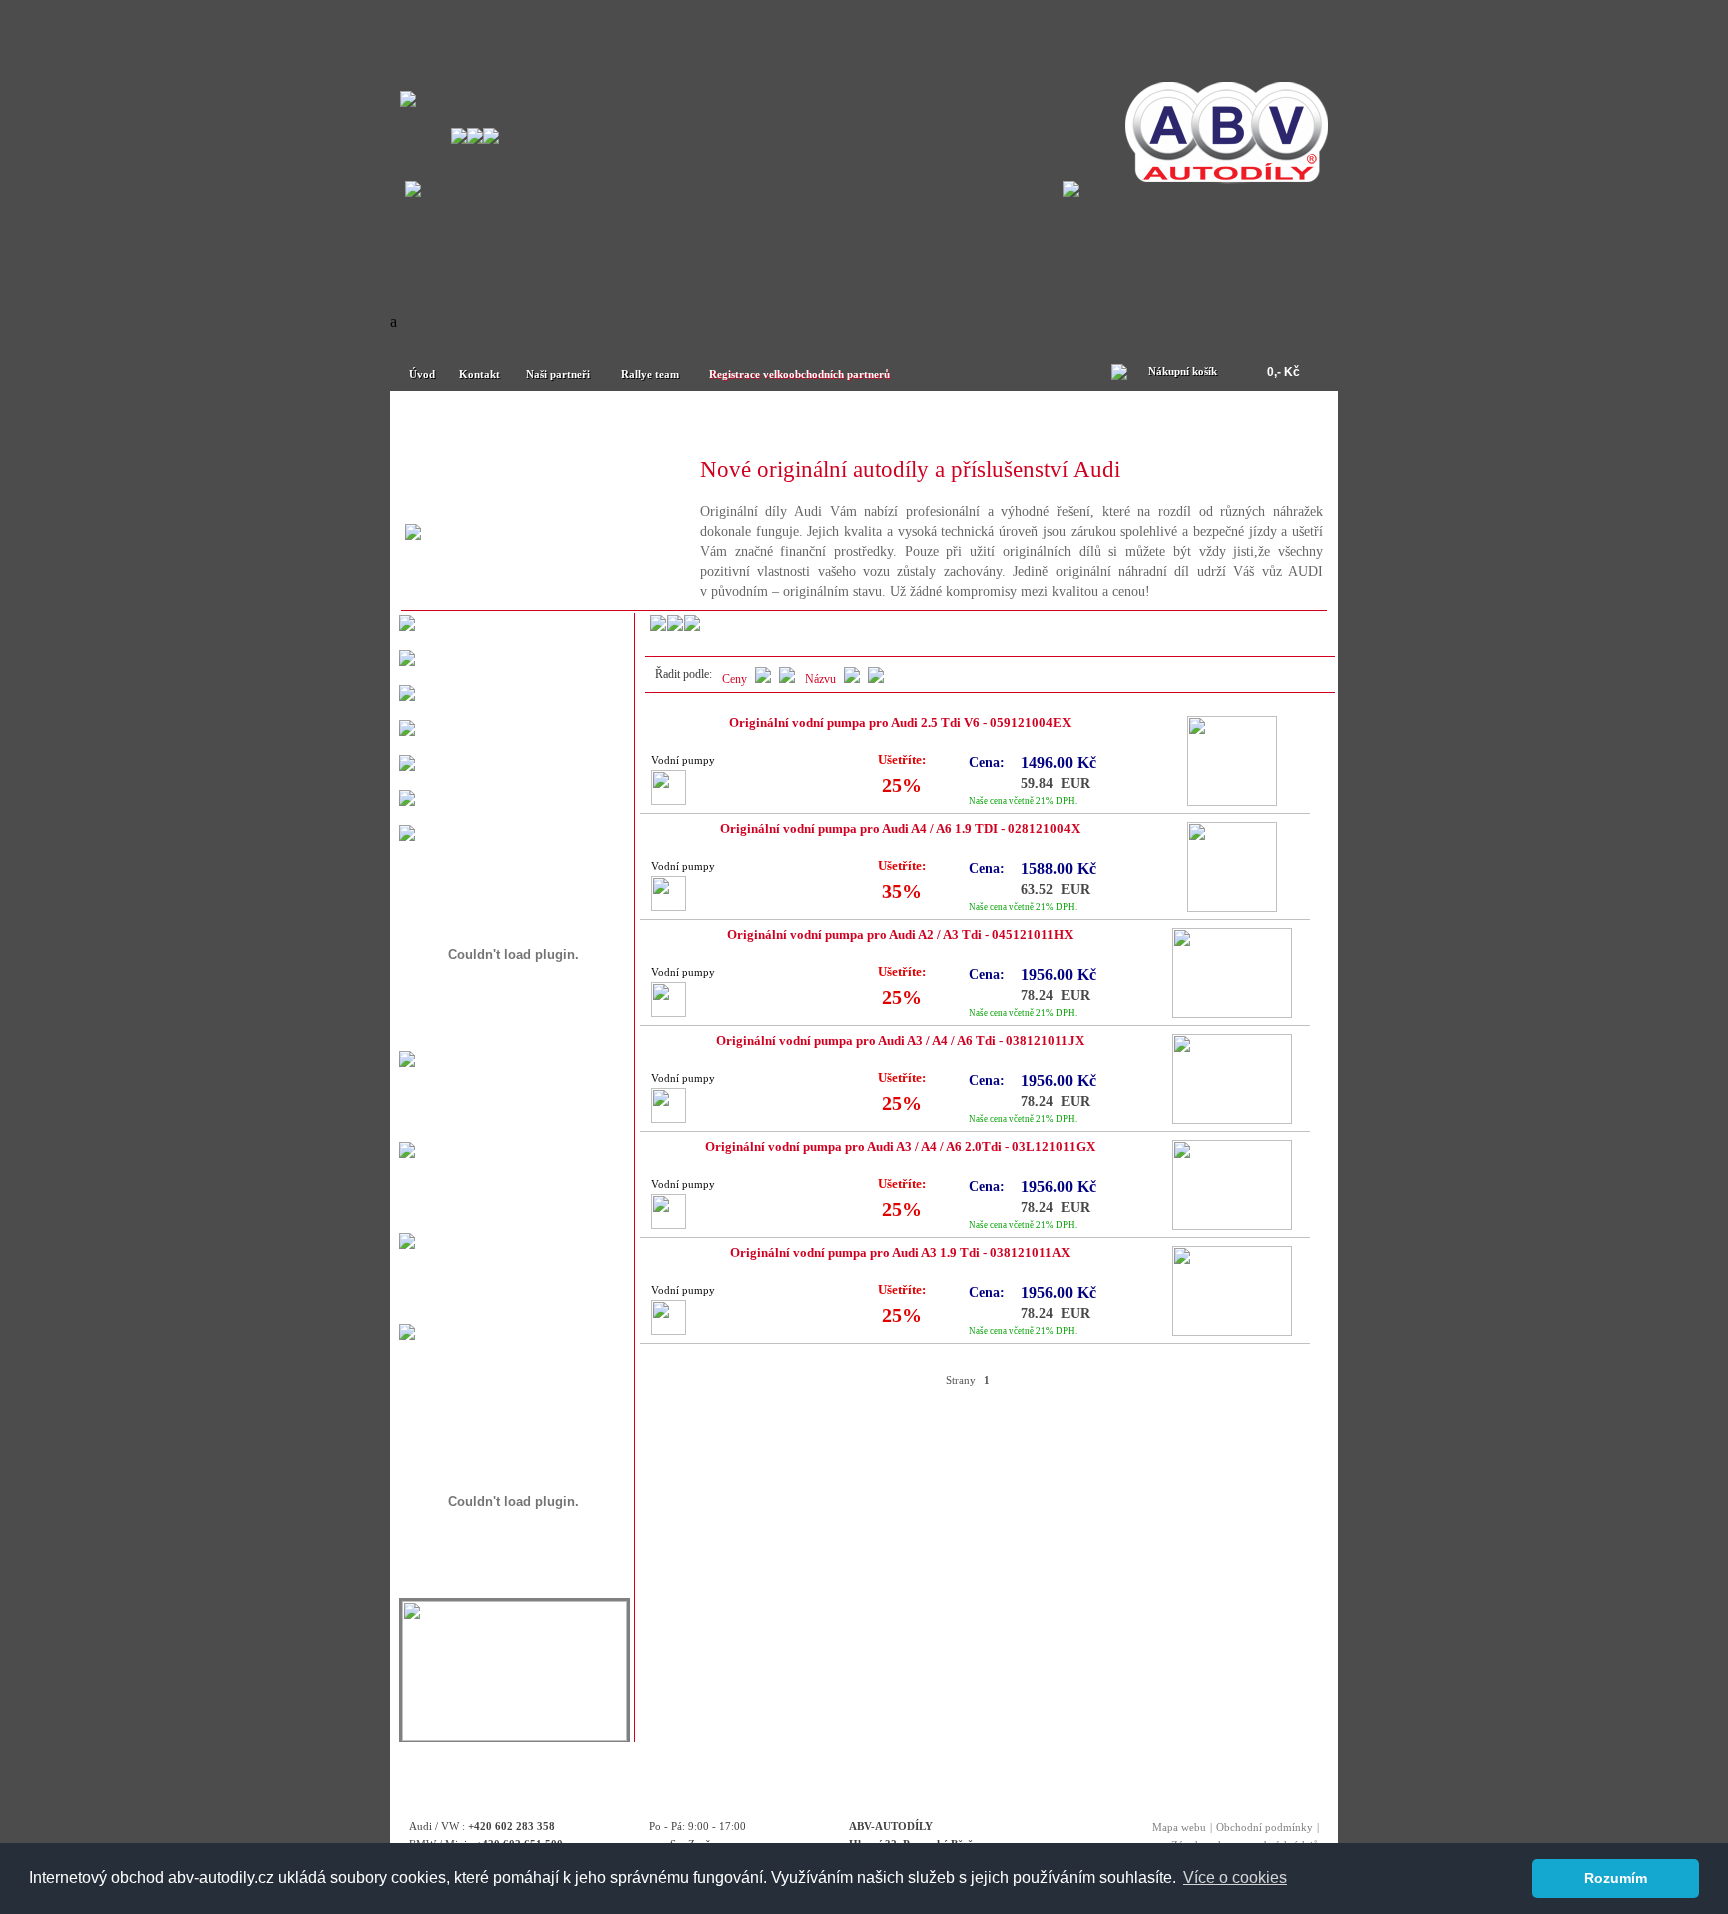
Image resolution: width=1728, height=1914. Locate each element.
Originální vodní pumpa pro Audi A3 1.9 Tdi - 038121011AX (900, 1253)
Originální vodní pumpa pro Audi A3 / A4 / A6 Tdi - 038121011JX (900, 1041)
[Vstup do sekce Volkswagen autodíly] (1071, 191)
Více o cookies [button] (1235, 1877)
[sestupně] (852, 679)
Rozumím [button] (1615, 1878)
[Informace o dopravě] (407, 1334)
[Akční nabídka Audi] (981, 421)
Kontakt (479, 374)
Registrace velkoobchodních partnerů (799, 374)
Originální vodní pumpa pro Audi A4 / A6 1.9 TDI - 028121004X (900, 829)
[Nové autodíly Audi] (748, 421)
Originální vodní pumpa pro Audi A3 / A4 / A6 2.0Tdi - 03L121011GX (900, 1147)
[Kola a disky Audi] (1213, 421)
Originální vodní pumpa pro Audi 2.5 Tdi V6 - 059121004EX (900, 723)
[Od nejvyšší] (763, 679)
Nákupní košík (1182, 371)
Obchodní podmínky (1264, 1827)
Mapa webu (1179, 1827)
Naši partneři (558, 374)
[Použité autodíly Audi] (515, 421)
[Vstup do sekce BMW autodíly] (413, 191)
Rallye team (650, 374)
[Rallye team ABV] (514, 1735)
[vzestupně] (876, 679)
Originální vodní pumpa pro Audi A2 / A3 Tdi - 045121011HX (900, 935)
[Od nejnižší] (787, 679)
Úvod (422, 374)
